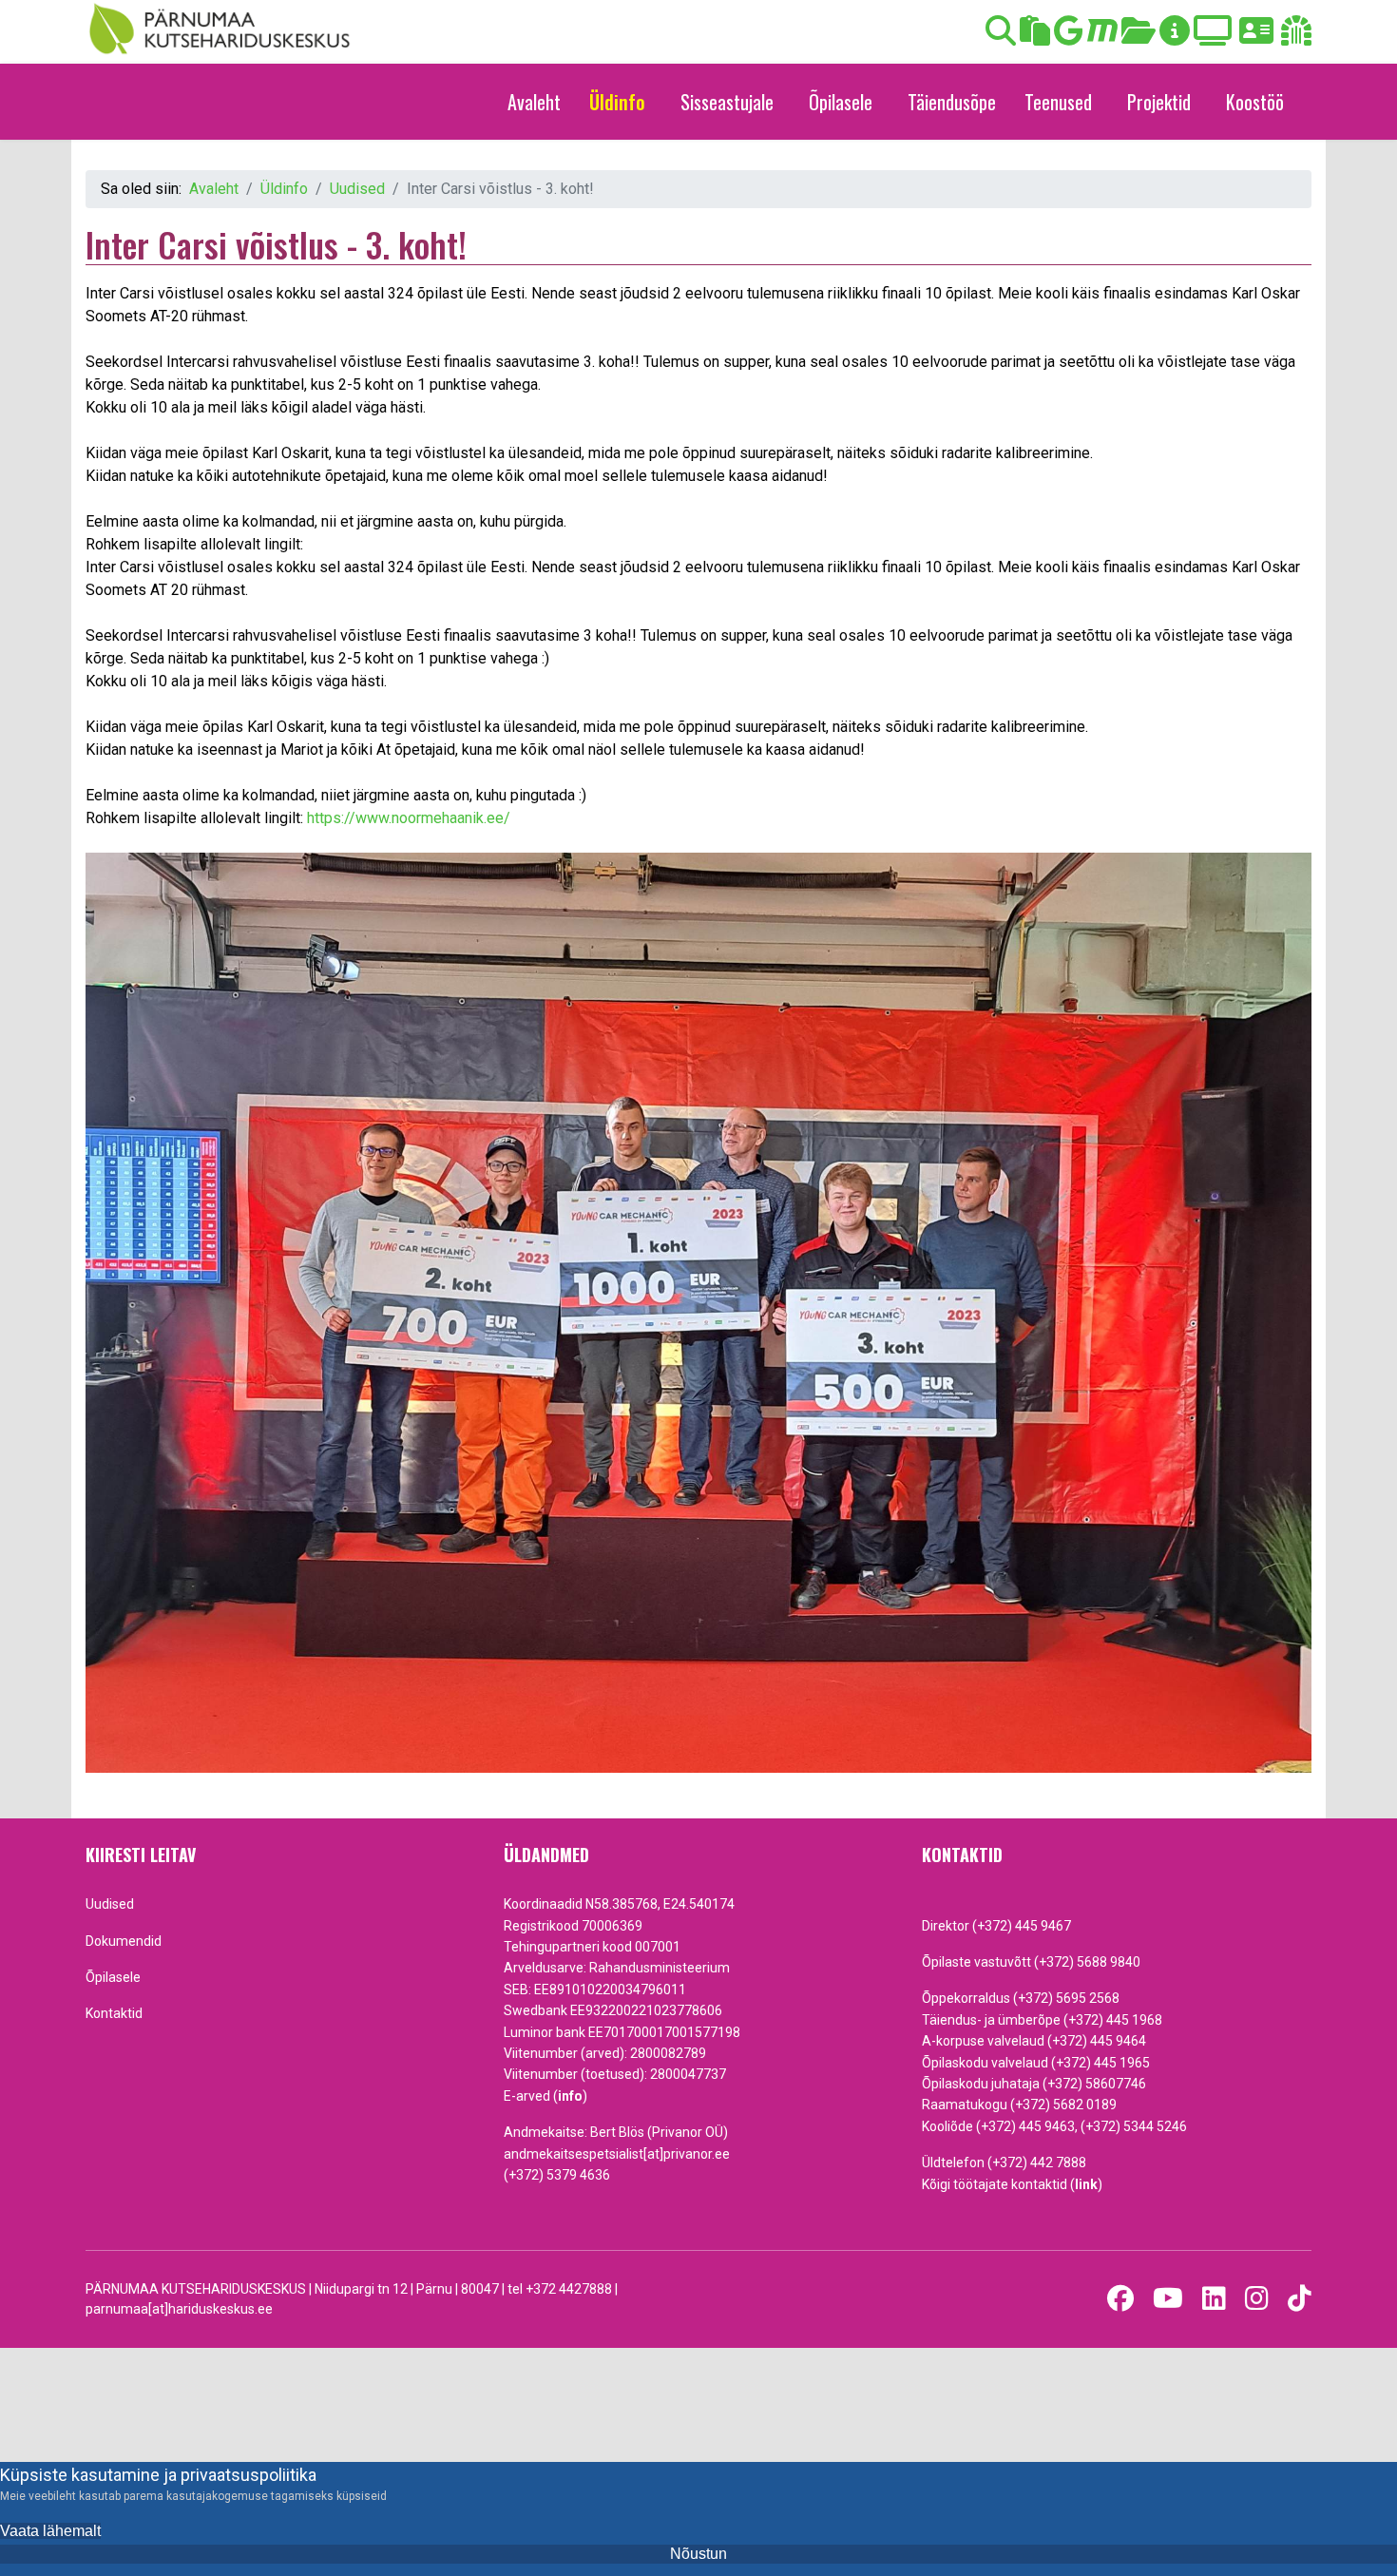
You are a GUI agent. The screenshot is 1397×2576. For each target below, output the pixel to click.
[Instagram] (1257, 2299)
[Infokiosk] (1175, 37)
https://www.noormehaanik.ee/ (409, 818)
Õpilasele (841, 102)
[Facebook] (1120, 2299)
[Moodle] (1102, 37)
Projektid (1159, 102)
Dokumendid (124, 1941)
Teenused (1058, 102)
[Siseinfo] (1296, 37)
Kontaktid (114, 2013)
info (570, 2096)
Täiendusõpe (952, 102)
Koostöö (1255, 102)
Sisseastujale (727, 102)
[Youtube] (1168, 2299)
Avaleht (534, 102)
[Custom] (1300, 2299)
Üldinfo (617, 102)
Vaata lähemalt (50, 2531)
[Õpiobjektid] (1139, 37)
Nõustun (698, 2554)
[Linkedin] (1214, 2299)
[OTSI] (1001, 37)
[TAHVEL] (1035, 37)
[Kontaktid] (1256, 37)
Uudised (110, 1904)
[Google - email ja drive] (1069, 37)
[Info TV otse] (1213, 37)
